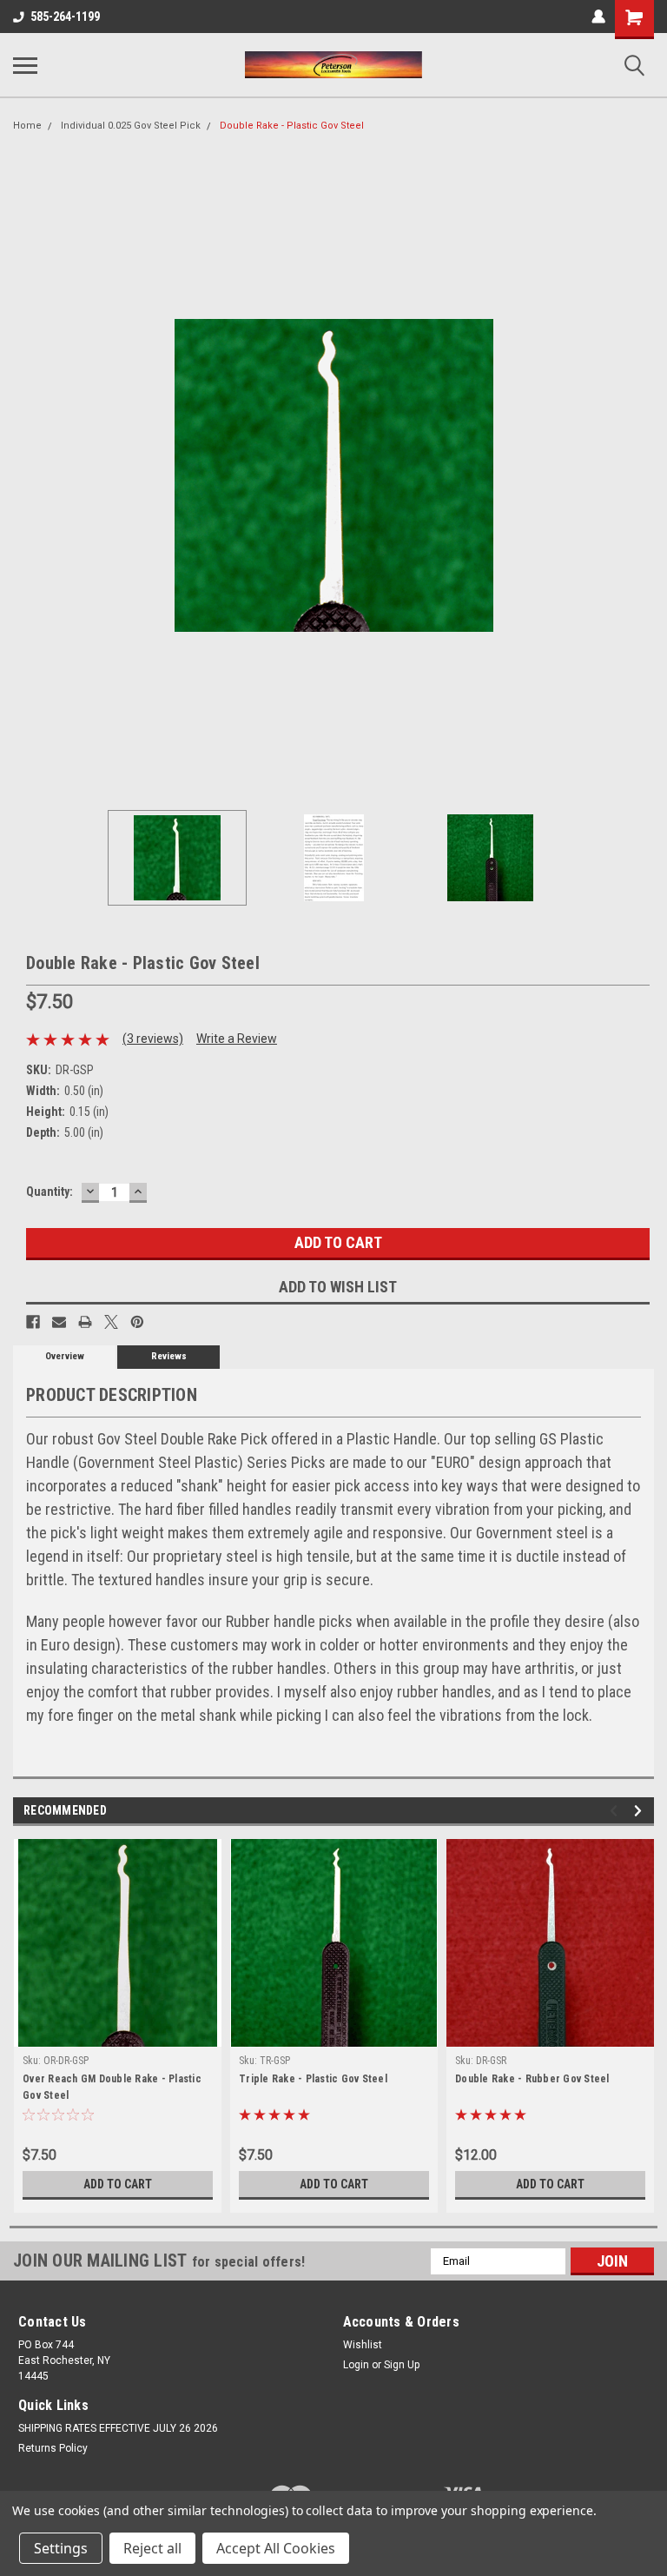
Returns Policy (53, 2448)
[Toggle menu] (25, 65)
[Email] (59, 1322)
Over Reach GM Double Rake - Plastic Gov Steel (112, 2087)
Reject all (152, 2548)
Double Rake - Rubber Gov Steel (532, 2079)
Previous (26, 475)
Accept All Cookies (276, 2548)
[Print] (85, 1322)
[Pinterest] (137, 1322)
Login (356, 2365)
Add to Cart (118, 2184)
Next (641, 475)
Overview (65, 1356)
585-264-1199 (65, 17)
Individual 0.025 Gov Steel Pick (131, 126)
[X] (111, 1322)
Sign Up (402, 2365)
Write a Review (237, 1039)
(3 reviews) (153, 1039)
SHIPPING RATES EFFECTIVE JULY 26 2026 (118, 2428)
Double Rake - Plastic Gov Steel (292, 126)
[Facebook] (33, 1322)
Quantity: (50, 1192)
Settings (61, 2548)
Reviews (169, 1356)
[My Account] (598, 17)
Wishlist (363, 2345)
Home (27, 126)
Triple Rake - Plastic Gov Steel (313, 2079)
